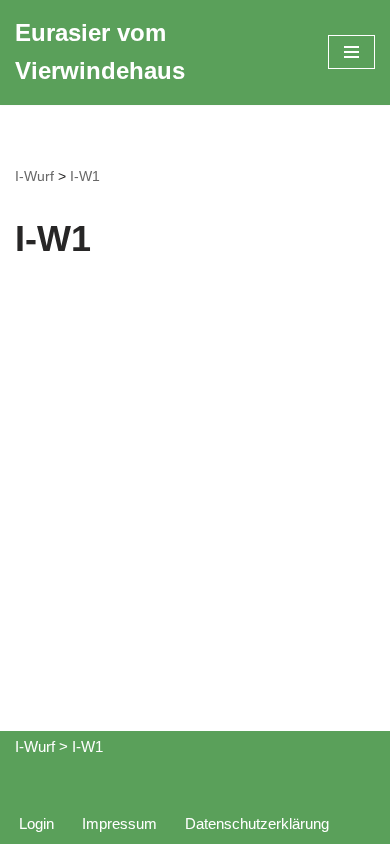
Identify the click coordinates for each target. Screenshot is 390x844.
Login (36, 823)
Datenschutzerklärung (257, 823)
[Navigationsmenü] (351, 52)
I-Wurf (34, 176)
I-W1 (85, 176)
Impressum (119, 823)
